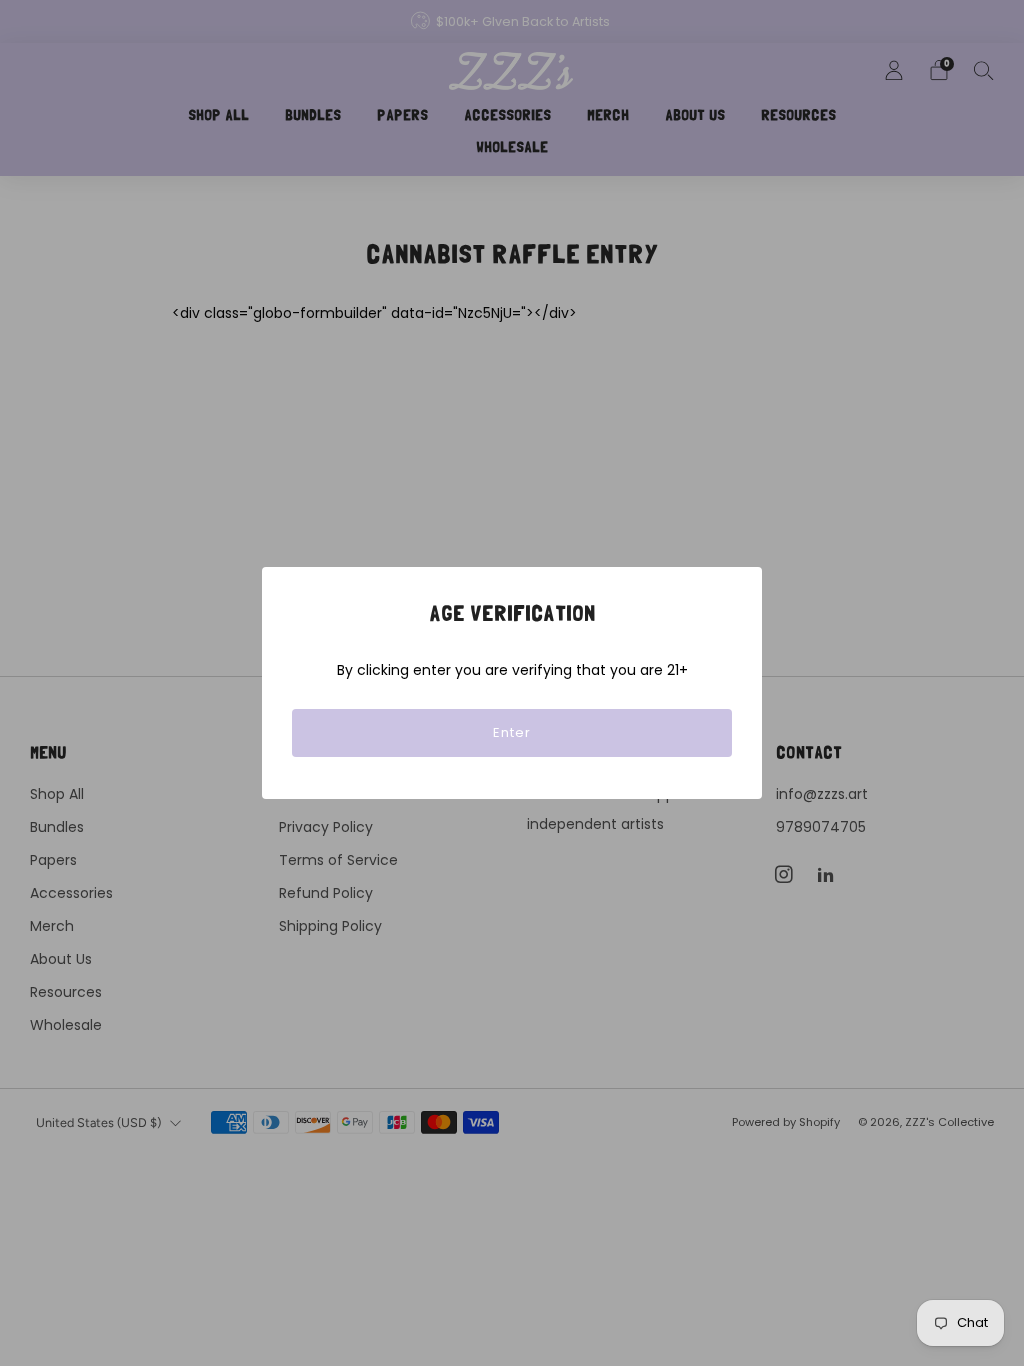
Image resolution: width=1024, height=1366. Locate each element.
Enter (512, 732)
